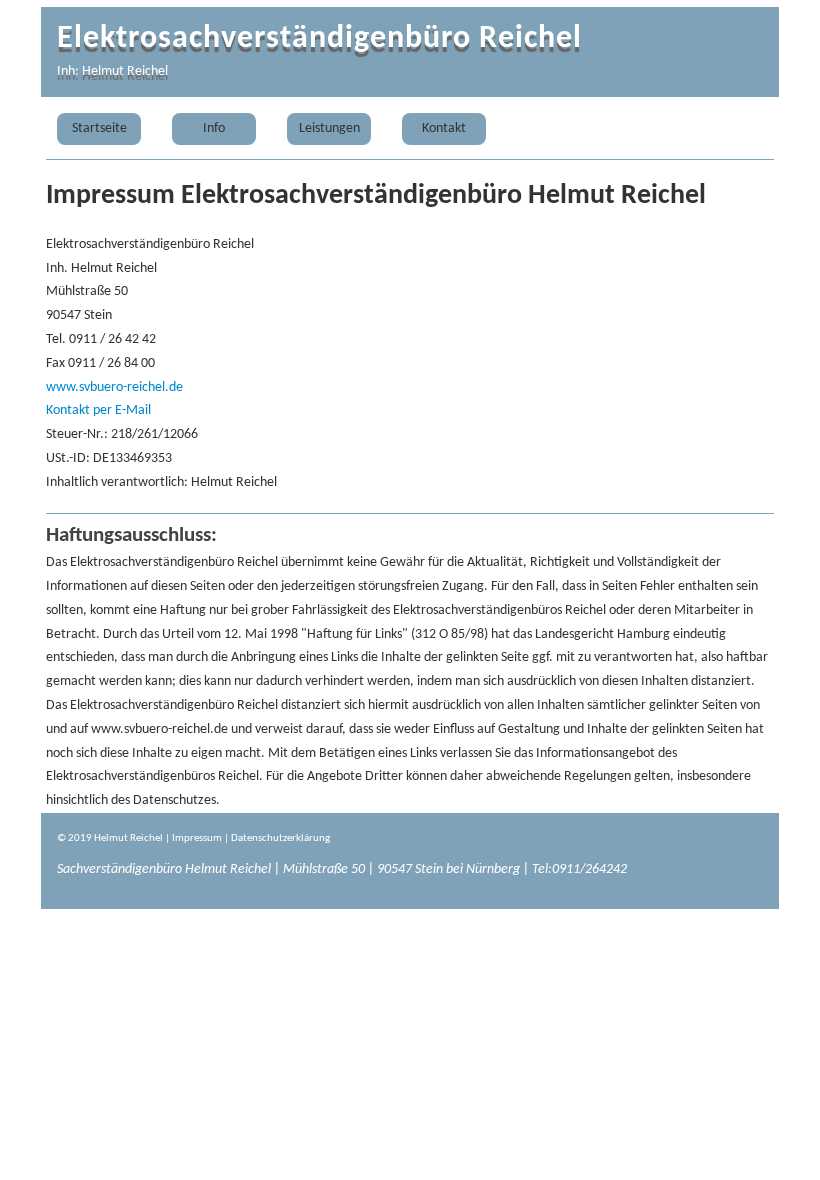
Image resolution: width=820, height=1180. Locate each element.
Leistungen (329, 128)
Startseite (99, 128)
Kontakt (444, 128)
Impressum (197, 838)
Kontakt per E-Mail (98, 410)
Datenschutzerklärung (280, 838)
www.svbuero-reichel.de (114, 387)
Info (214, 128)
